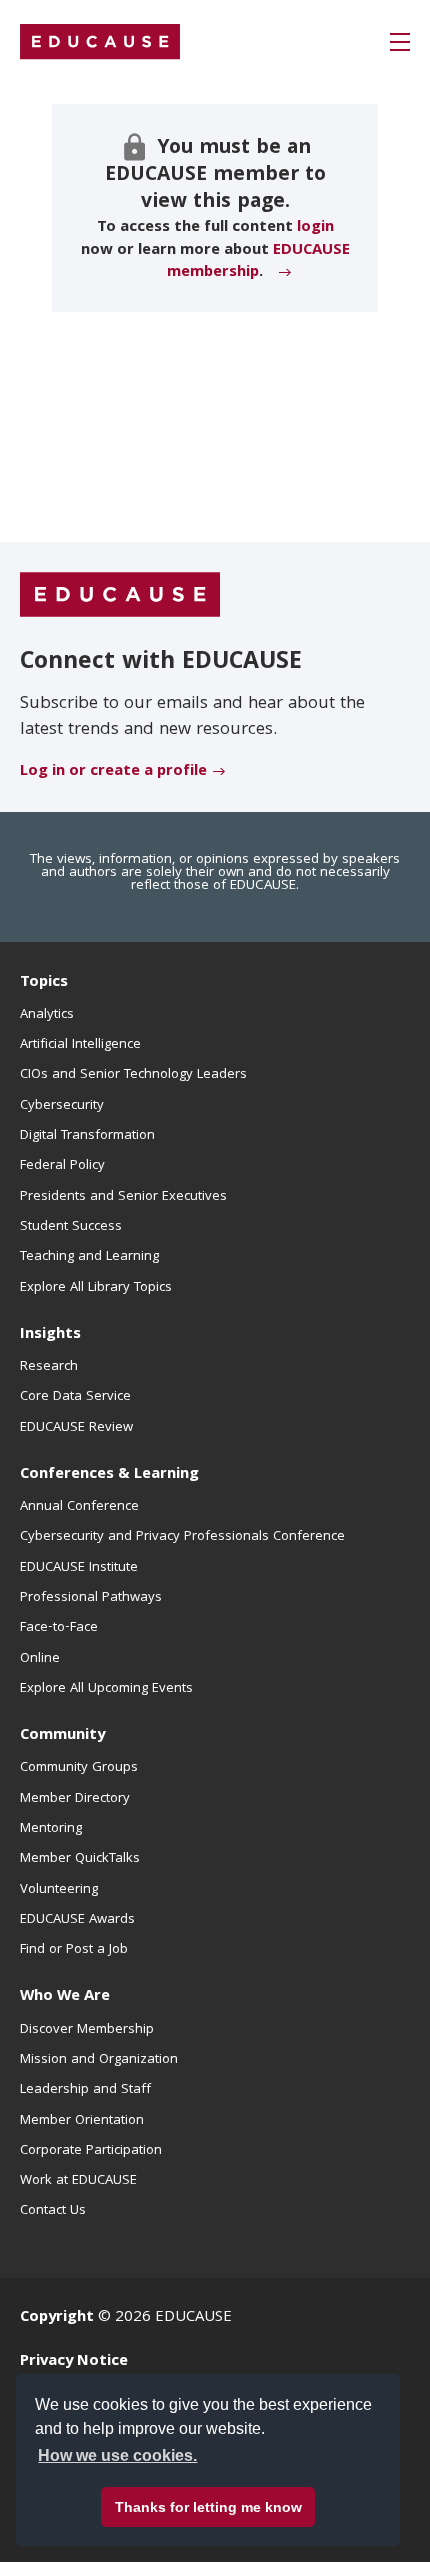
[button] (400, 42)
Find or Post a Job (74, 1950)
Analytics (47, 1015)
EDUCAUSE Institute (79, 1568)
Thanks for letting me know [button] (208, 2507)
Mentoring (51, 1829)
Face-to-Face (59, 1628)
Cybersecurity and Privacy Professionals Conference (182, 1537)
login (315, 228)
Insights (50, 1335)
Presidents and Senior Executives (123, 1197)
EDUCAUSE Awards (77, 1920)
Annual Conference (79, 1507)
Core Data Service (75, 1397)
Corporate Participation (91, 2151)
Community (62, 1736)
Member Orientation (82, 2121)
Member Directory (75, 1799)
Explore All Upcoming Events (106, 1689)
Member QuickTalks (80, 1859)
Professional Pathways (91, 1598)
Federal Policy (62, 1166)
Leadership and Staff (85, 2090)
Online (40, 1659)
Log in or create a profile (113, 772)
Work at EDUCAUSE (78, 2181)
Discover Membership (87, 2030)
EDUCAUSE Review (76, 1428)
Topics (44, 983)
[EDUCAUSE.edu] (100, 42)
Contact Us (53, 2211)
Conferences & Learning (109, 1475)
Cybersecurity (62, 1106)
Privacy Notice (74, 2362)
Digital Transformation (87, 1136)
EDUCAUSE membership (258, 262)
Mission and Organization (99, 2060)
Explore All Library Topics (96, 1288)
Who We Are (65, 1997)
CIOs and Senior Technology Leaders (133, 1075)
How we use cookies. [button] (117, 2455)
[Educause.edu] (120, 596)
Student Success (71, 1227)
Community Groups (79, 1768)
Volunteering (59, 1890)
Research (49, 1367)
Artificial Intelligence (80, 1045)
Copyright (57, 2318)
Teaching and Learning (89, 1257)
